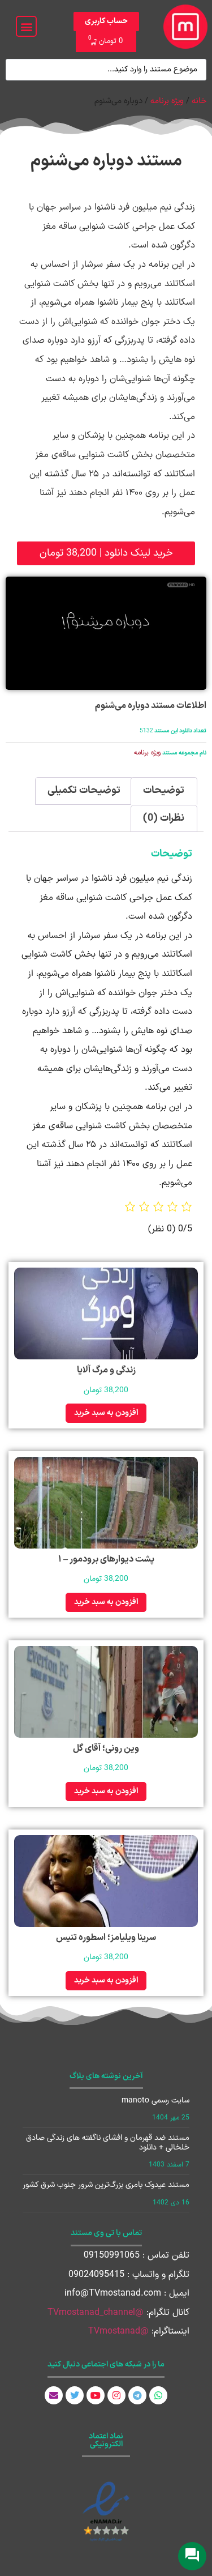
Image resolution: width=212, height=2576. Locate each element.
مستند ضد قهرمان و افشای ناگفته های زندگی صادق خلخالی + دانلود (108, 2143)
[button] (26, 26)
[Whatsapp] (158, 2395)
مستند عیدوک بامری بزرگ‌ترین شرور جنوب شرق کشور (106, 2185)
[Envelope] (54, 2395)
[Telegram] (137, 2395)
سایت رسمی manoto (155, 2101)
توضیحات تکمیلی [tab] (84, 790)
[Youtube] (96, 2395)
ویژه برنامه (167, 101)
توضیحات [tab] (164, 790)
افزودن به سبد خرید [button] (106, 1413)
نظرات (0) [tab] (164, 818)
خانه (199, 101)
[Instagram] (116, 2395)
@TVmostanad (118, 2331)
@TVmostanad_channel (96, 2313)
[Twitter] (75, 2395)
